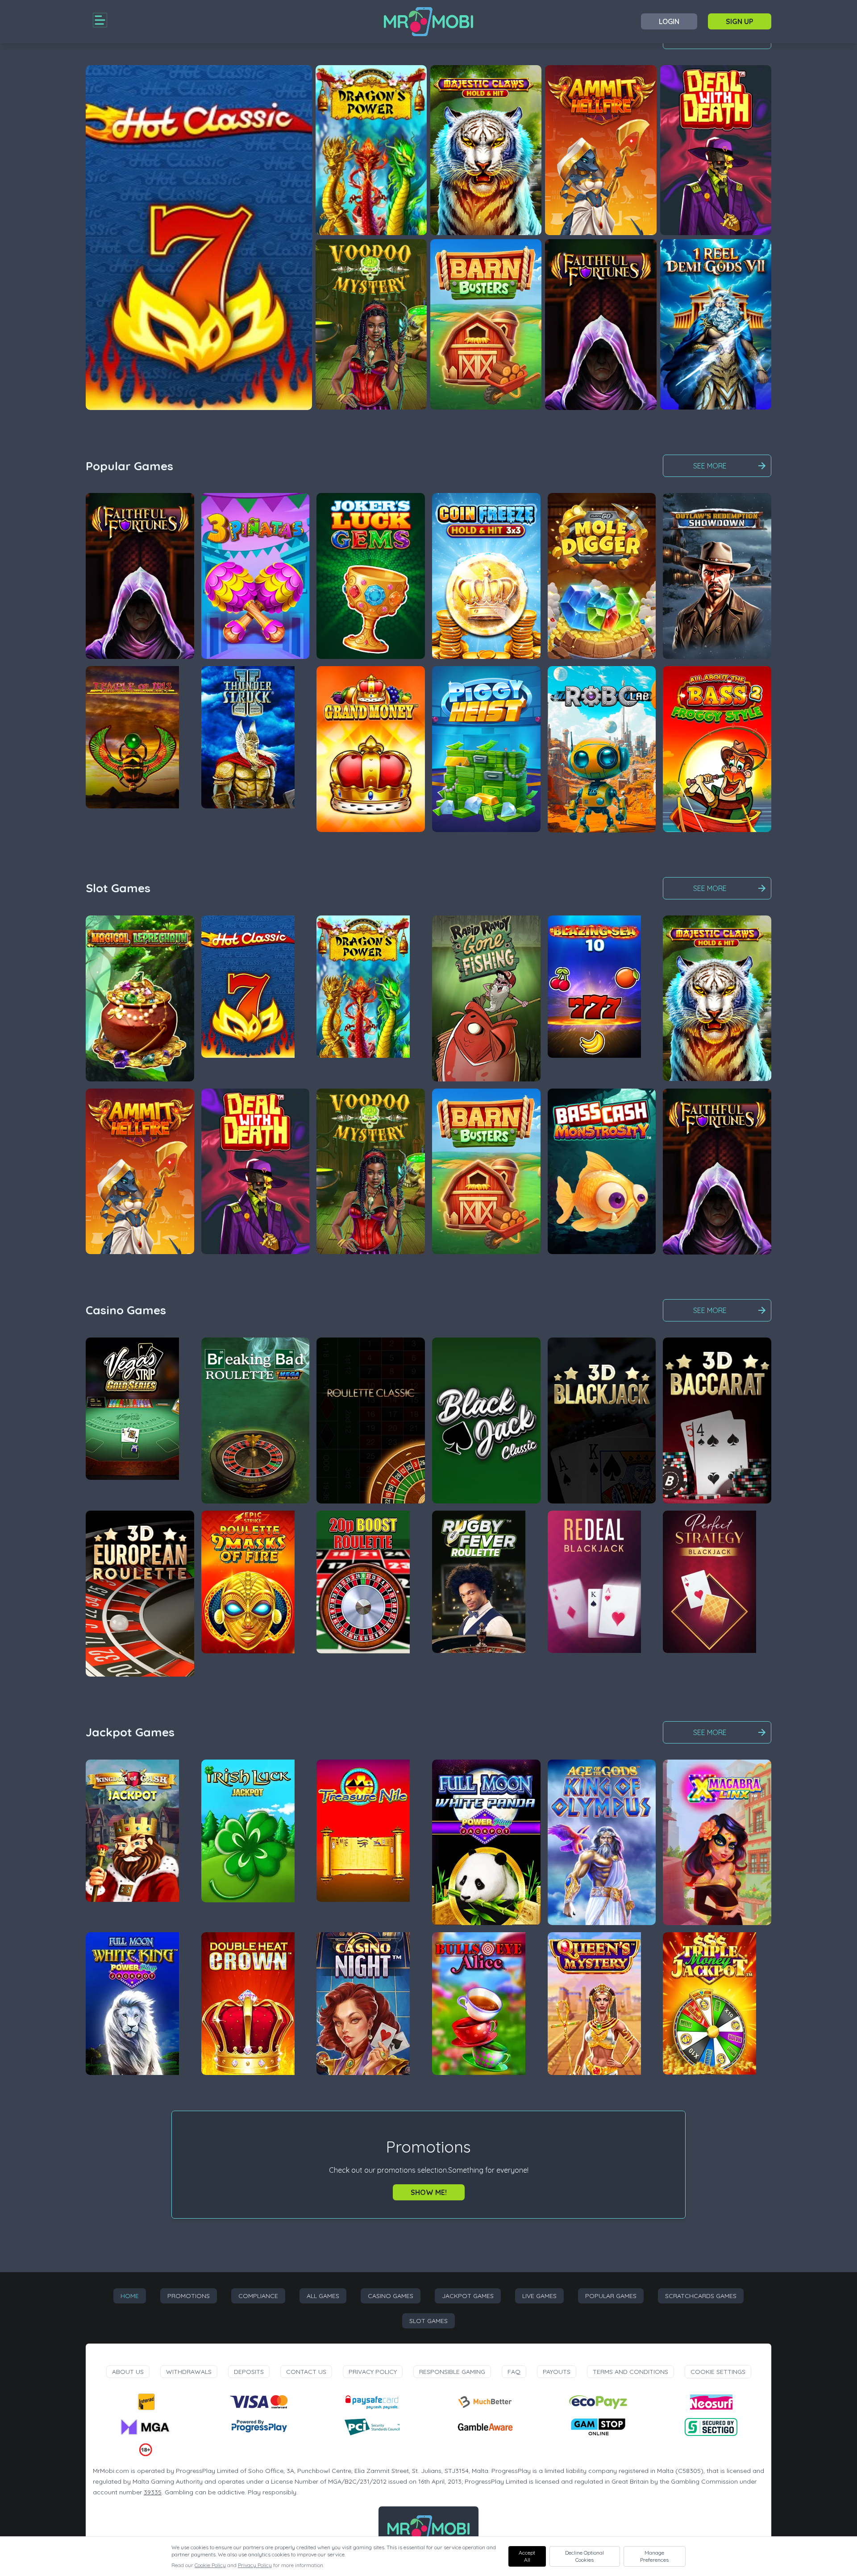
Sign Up (740, 21)
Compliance (258, 2296)
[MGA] (146, 2427)
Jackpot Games (468, 2296)
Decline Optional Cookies (585, 2556)
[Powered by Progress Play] (259, 2427)
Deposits (249, 2372)
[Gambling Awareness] (485, 2427)
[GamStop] (598, 2427)
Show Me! (429, 2192)
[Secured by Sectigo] (711, 2427)
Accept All (527, 2556)
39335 (153, 2492)
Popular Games (611, 2296)
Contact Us (306, 2372)
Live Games (539, 2296)
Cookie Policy (210, 2565)
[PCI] (372, 2427)
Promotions (189, 2296)
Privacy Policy (373, 2372)
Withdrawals (189, 2372)
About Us (128, 2372)
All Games (323, 2296)
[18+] (146, 2450)
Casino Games (391, 2296)
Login (669, 21)
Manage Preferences (654, 2556)
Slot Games (428, 2321)
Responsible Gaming (452, 2372)
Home (130, 2296)
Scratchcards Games (701, 2296)
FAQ (514, 2372)
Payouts (557, 2372)
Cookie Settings (718, 2372)
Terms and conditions (630, 2372)
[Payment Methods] (146, 2402)
